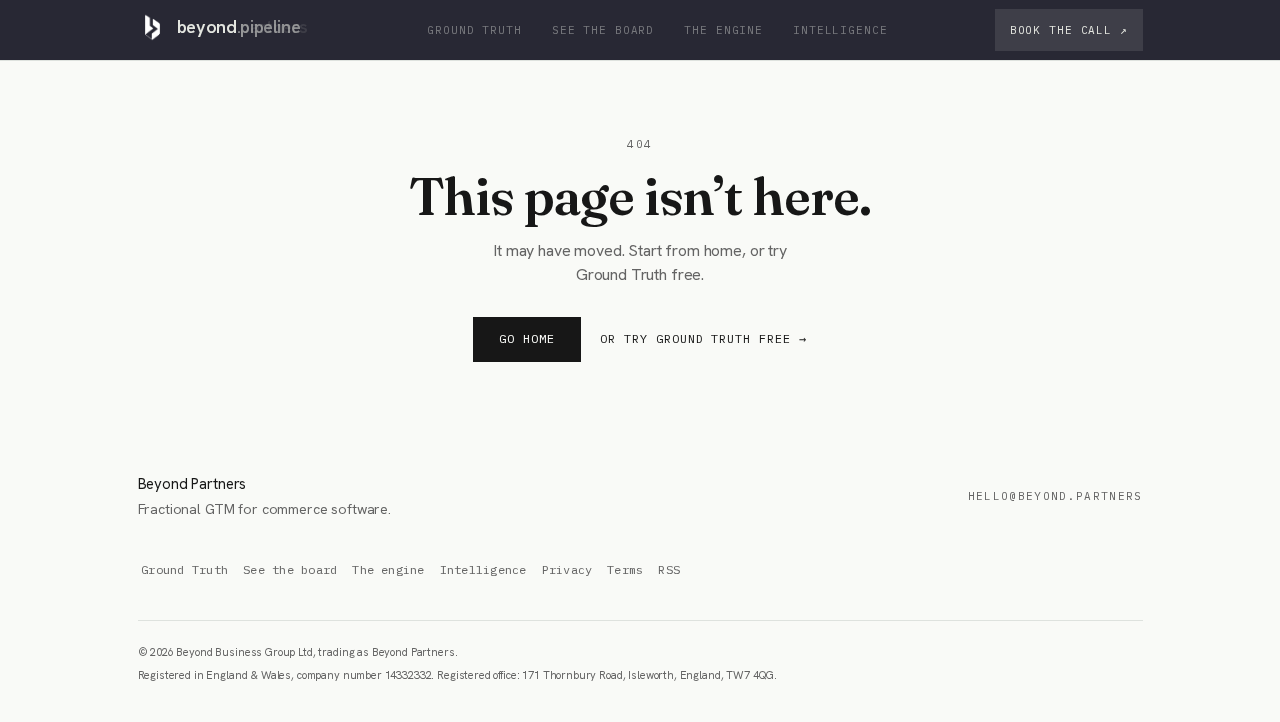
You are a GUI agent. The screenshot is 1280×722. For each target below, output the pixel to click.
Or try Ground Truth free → (703, 338)
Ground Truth (474, 30)
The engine (723, 30)
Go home (527, 338)
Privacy (567, 569)
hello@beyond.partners (1055, 496)
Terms (625, 569)
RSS (669, 569)
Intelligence (840, 30)
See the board (603, 30)
